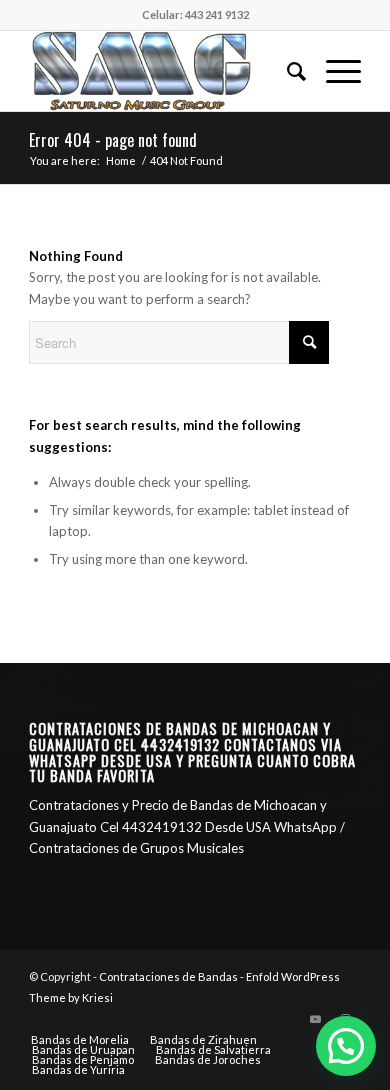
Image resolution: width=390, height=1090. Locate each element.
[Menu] (333, 71)
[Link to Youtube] (316, 1019)
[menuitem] (286, 71)
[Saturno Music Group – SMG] (161, 71)
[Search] (286, 71)
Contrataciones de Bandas (168, 976)
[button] (346, 1046)
